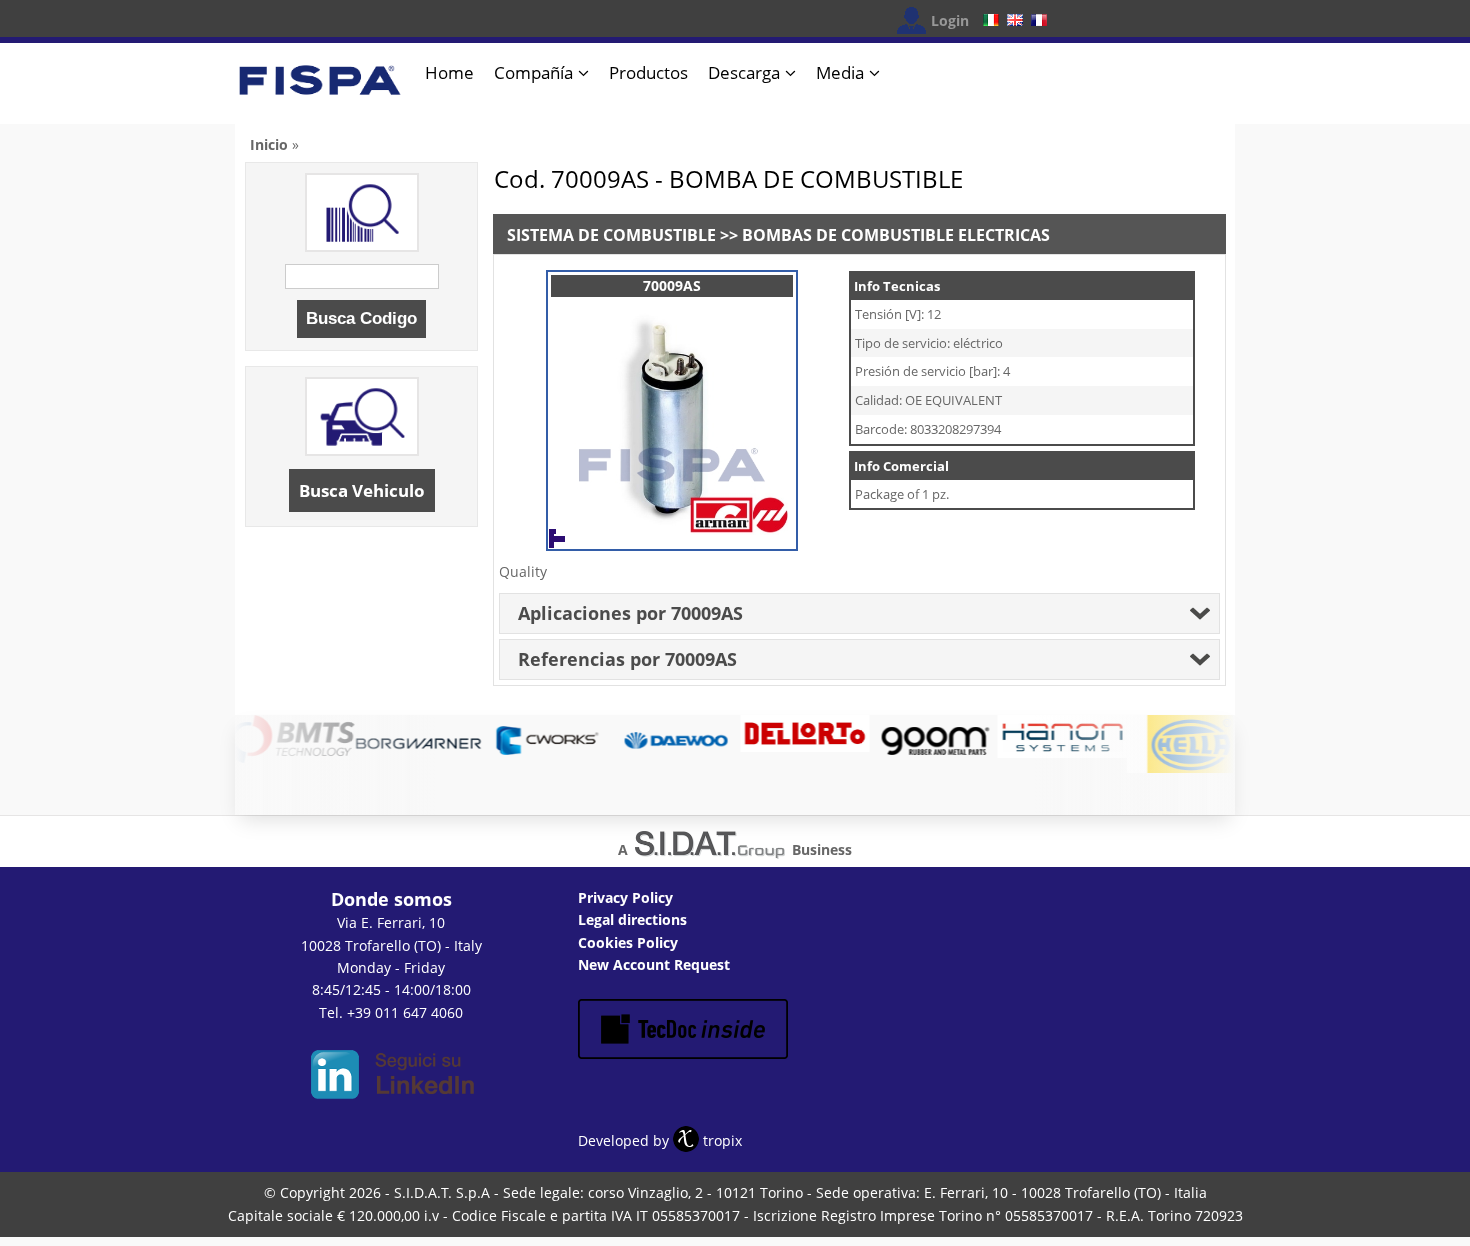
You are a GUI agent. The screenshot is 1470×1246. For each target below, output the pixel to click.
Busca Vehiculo (362, 490)
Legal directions (632, 919)
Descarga (744, 72)
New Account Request (654, 964)
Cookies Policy (628, 942)
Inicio (269, 144)
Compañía (533, 72)
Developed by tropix (660, 1140)
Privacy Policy (625, 897)
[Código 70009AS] (672, 529)
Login (950, 20)
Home (449, 72)
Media (840, 72)
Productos (648, 72)
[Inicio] (320, 88)
